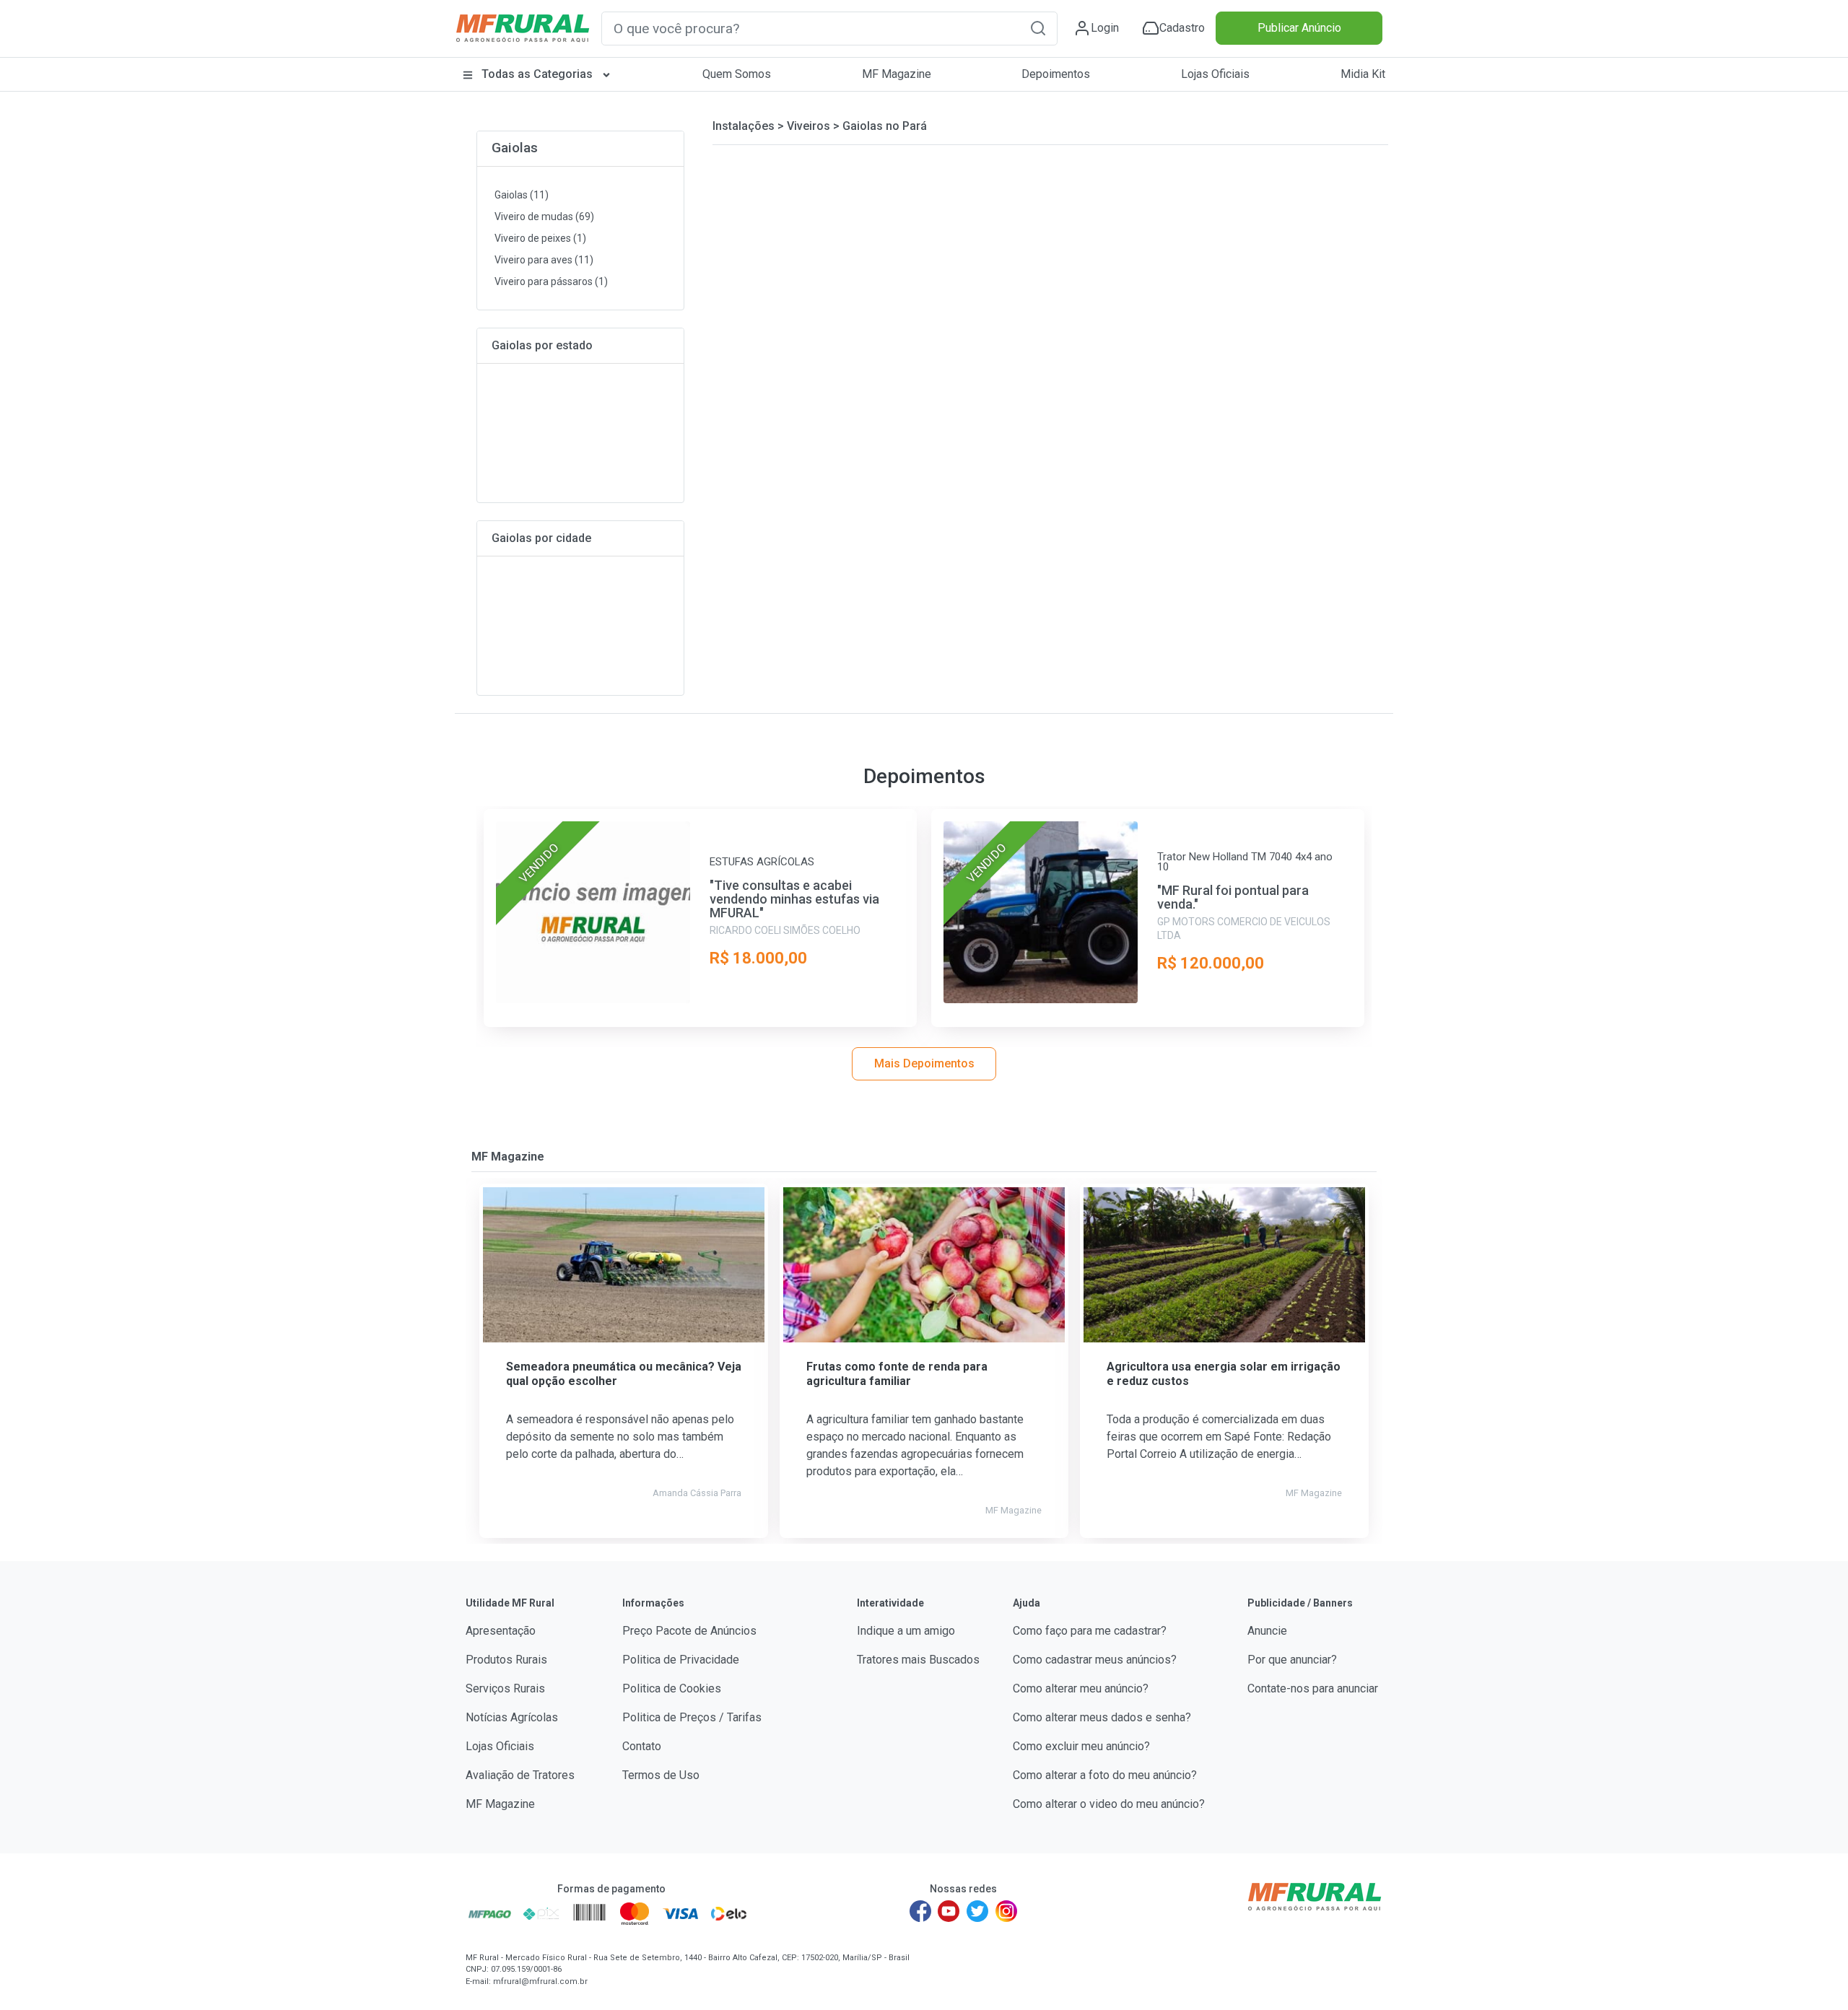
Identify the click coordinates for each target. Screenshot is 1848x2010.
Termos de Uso (661, 1775)
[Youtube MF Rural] (949, 1911)
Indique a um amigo (906, 1631)
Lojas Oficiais (1215, 74)
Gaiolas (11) (522, 195)
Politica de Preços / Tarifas (692, 1717)
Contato (642, 1746)
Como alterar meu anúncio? (1081, 1688)
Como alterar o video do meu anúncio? (1109, 1804)
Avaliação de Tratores (520, 1775)
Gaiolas (515, 148)
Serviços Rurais (505, 1688)
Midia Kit (1363, 74)
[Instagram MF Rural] (1006, 1911)
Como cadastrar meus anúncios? (1095, 1660)
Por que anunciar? (1292, 1660)
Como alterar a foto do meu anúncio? (1105, 1775)
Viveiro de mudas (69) (544, 217)
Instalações (744, 126)
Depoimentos (1056, 74)
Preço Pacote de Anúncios (689, 1631)
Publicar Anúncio (1299, 28)
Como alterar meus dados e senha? (1102, 1717)
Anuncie (1267, 1631)
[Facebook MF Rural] (920, 1911)
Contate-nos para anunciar (1313, 1688)
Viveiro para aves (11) (544, 260)
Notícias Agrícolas (512, 1717)
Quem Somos (737, 74)
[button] (1038, 28)
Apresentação (501, 1631)
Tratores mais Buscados (918, 1660)
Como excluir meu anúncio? (1081, 1746)
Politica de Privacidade (681, 1660)
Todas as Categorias (537, 74)
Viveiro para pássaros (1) (551, 281)
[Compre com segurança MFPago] (490, 1913)
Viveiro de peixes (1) (540, 238)
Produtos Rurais (506, 1660)
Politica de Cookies (672, 1688)
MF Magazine (897, 74)
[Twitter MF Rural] (977, 1911)
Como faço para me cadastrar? (1090, 1631)
